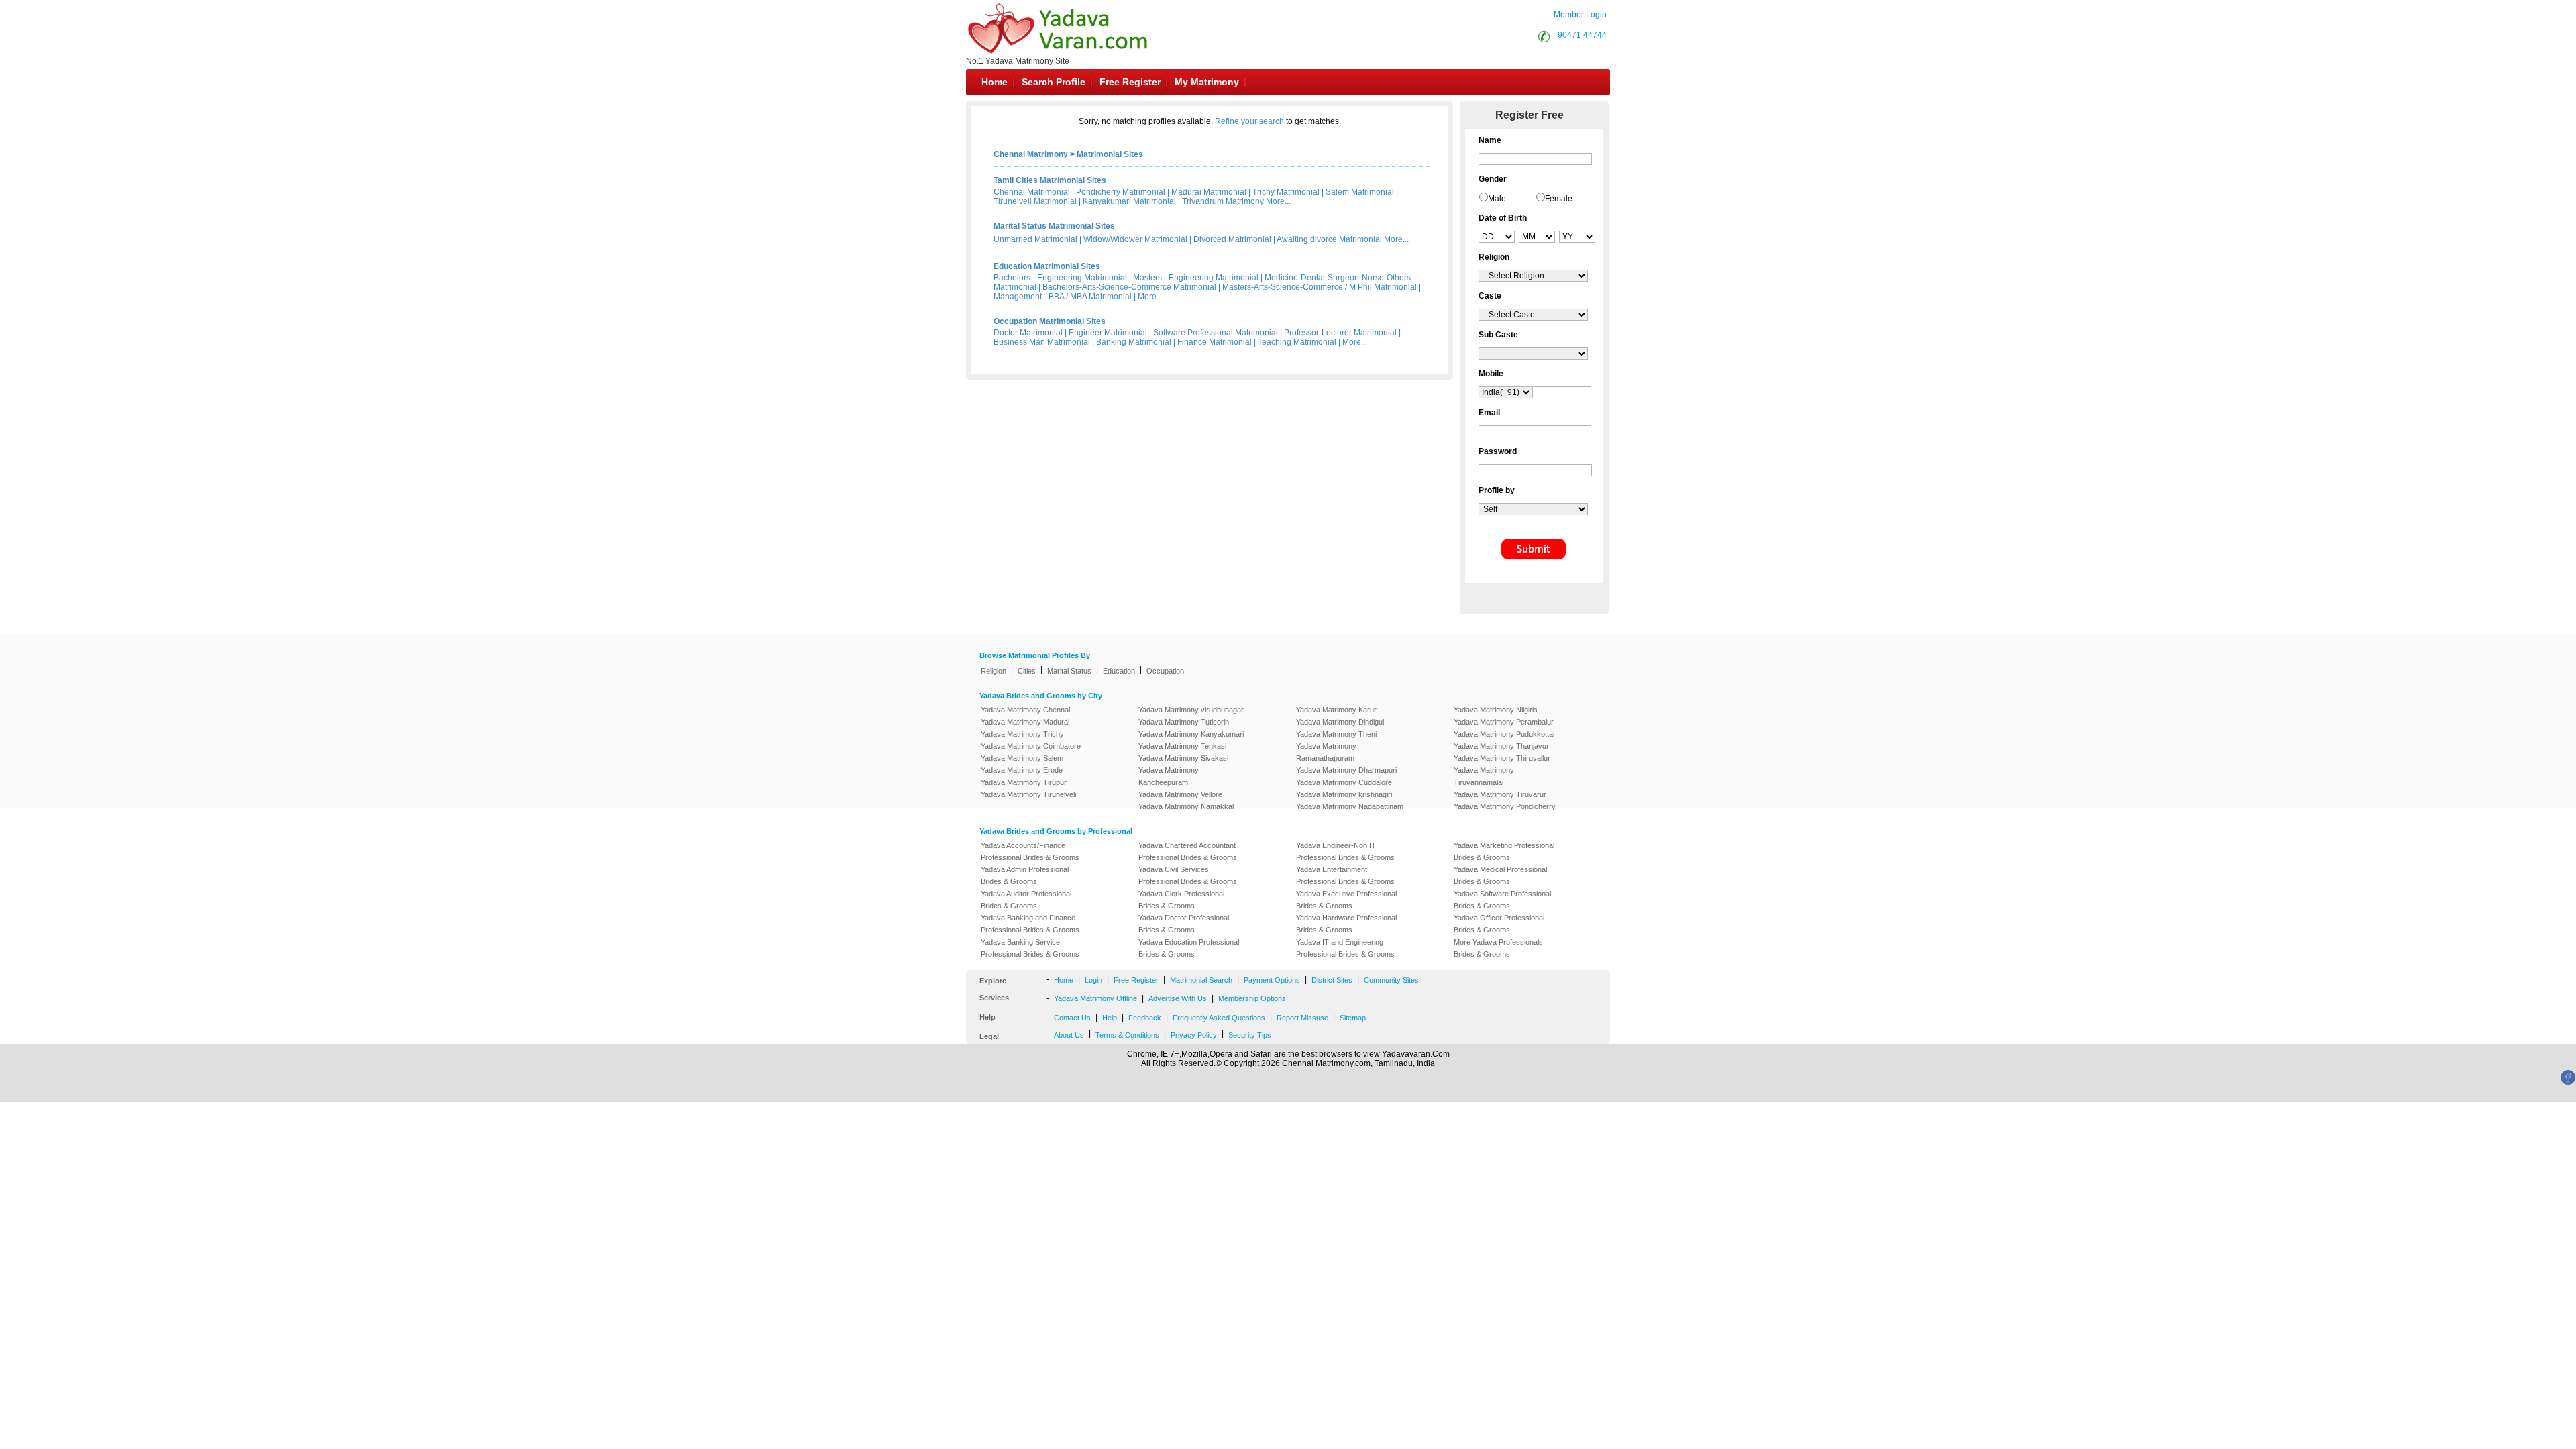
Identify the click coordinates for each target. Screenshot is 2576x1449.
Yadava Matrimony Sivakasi (1183, 758)
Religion (994, 671)
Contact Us (1072, 1018)
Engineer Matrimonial (1108, 333)
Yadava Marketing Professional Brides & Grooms (1504, 851)
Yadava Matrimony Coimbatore (1031, 746)
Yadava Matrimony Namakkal (1186, 806)
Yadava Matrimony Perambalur (1504, 722)
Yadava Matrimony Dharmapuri (1346, 770)
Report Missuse (1302, 1018)
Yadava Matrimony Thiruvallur (1502, 758)
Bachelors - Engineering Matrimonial (1060, 278)
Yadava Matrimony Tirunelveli (1028, 794)
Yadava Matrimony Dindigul (1340, 722)
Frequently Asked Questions (1219, 1018)
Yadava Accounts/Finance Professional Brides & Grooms (1030, 851)
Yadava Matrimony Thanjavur (1501, 746)
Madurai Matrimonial (1209, 192)
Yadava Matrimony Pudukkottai (1504, 734)
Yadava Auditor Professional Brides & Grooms (1026, 900)
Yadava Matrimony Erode (1022, 770)
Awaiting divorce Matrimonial (1329, 239)
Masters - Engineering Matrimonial (1196, 278)
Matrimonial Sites (1110, 154)
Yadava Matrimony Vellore (1180, 794)
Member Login (1580, 15)
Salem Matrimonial (1360, 192)
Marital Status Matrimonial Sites (1054, 226)
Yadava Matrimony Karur (1336, 710)
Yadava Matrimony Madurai (1025, 722)
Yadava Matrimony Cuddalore (1344, 782)
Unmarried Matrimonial (1035, 239)
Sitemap (1353, 1018)
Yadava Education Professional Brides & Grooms (1189, 948)
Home (995, 82)
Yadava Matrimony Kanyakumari (1191, 734)
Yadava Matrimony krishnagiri (1344, 794)
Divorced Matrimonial (1232, 239)
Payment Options (1272, 980)
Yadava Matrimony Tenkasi (1182, 746)
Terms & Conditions (1127, 1035)
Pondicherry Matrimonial (1121, 192)
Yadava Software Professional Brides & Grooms (1502, 900)
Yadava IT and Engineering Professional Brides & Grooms (1345, 948)
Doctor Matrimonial (1028, 333)
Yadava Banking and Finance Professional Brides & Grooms (1030, 924)
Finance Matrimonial (1215, 342)
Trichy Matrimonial (1286, 192)
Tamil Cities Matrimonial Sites (1050, 180)
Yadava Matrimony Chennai (1025, 710)
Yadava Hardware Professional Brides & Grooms (1346, 924)
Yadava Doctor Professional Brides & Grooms (1184, 924)
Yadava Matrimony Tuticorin (1184, 722)
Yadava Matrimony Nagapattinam (1350, 806)
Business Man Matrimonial (1042, 342)
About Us (1069, 1035)
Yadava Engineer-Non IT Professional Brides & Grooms (1345, 851)
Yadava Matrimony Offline (1095, 998)
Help (1110, 1018)
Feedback (1145, 1018)
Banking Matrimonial (1134, 342)
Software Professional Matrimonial (1216, 333)
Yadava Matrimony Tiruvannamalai (1484, 776)
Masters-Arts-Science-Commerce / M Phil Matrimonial (1320, 287)
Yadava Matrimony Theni (1336, 734)
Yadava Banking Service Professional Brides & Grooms (1030, 948)
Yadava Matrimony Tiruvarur (1500, 794)
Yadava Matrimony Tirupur (1024, 782)
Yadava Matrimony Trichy (1022, 734)
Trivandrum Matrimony (1223, 201)
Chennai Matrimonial (1032, 192)
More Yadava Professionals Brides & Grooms (1498, 948)
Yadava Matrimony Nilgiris (1496, 710)
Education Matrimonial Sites (1047, 266)
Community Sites (1391, 980)
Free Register (1130, 82)
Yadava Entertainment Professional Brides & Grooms (1345, 875)
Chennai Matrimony (1031, 154)
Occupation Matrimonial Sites (1050, 321)
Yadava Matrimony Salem (1022, 758)
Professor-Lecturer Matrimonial (1340, 333)
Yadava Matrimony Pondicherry (1505, 806)
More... (1278, 201)
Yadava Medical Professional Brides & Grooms (1500, 875)
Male (1497, 199)
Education (1119, 671)
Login (1093, 980)
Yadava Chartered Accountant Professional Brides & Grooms (1188, 851)
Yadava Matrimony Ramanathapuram (1326, 752)
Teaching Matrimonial (1297, 342)
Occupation (1165, 671)
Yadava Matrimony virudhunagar (1191, 710)
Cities (1027, 671)
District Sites (1332, 980)
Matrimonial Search (1201, 980)
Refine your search (1249, 121)
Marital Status (1069, 671)
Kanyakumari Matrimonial (1129, 201)
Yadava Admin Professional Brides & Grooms (1025, 875)
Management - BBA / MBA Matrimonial (1063, 297)
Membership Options (1252, 998)
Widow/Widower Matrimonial (1135, 239)
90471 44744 (1582, 35)
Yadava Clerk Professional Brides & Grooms (1181, 900)
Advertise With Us (1178, 998)
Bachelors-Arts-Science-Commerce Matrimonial (1129, 287)
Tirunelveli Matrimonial (1035, 201)
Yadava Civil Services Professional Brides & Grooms (1188, 875)
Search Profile (1054, 82)
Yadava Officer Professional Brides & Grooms (1499, 924)
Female (1559, 199)
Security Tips (1250, 1035)
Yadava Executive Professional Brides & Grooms (1346, 900)
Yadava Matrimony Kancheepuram (1169, 776)
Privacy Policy (1194, 1035)
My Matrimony (1207, 82)
